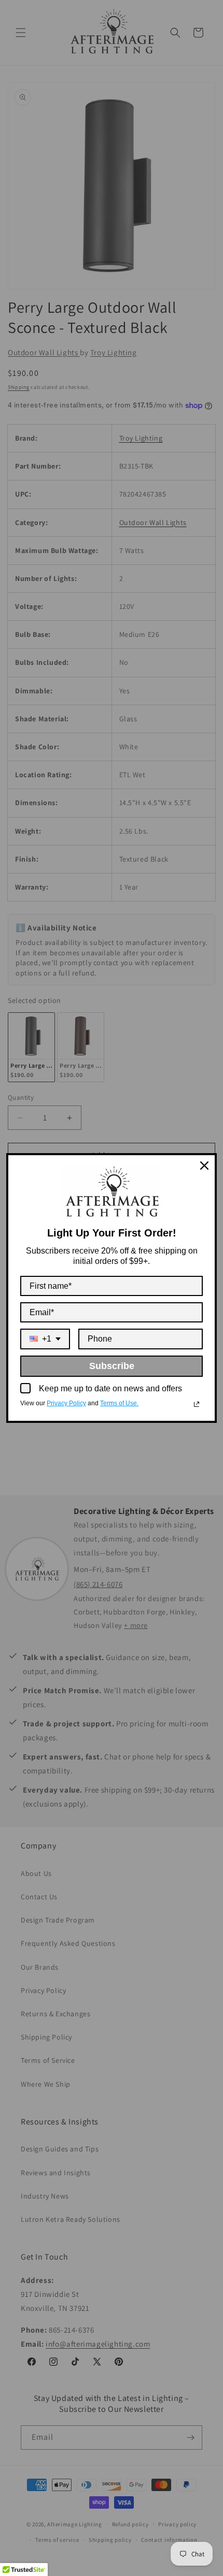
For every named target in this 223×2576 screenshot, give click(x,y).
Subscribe (112, 1366)
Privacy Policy (66, 1403)
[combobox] (45, 1339)
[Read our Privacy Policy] (197, 1404)
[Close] (204, 1166)
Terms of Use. (119, 1403)
